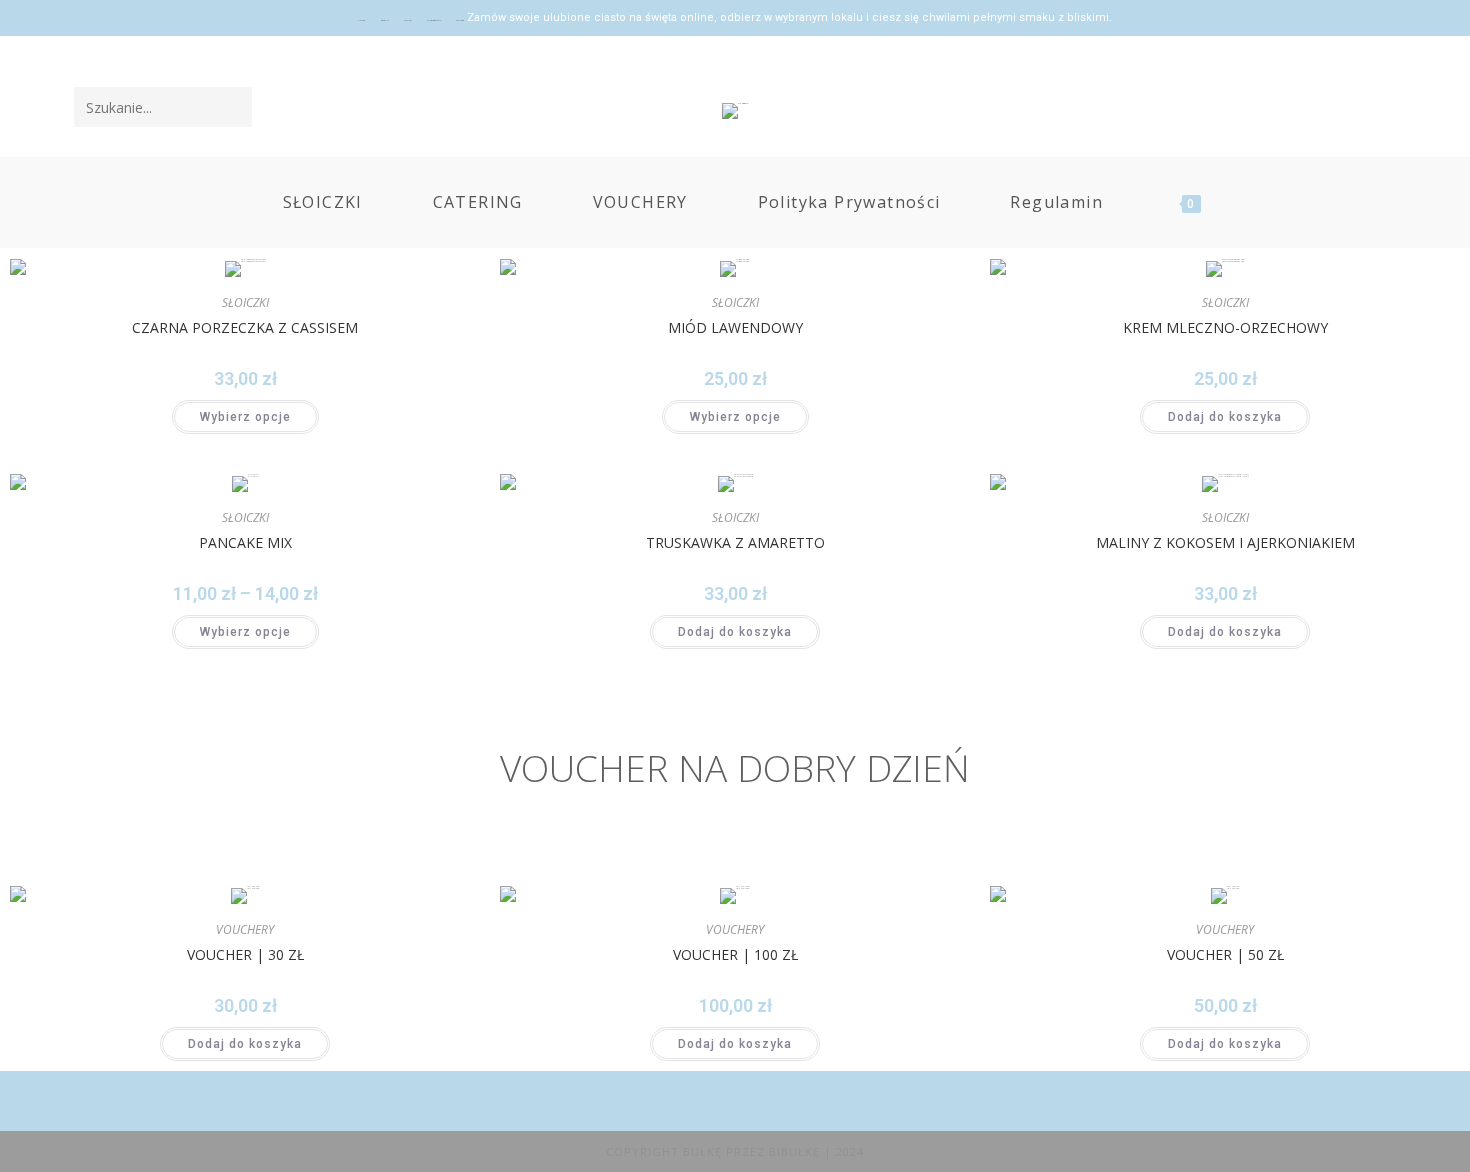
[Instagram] (1383, 106)
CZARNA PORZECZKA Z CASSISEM (245, 327)
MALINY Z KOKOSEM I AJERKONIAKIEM (1225, 542)
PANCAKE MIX (245, 542)
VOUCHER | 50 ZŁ (1225, 954)
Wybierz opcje (245, 417)
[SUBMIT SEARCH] (233, 107)
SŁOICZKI (245, 302)
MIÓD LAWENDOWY (735, 327)
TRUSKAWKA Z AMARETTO (735, 542)
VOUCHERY (245, 929)
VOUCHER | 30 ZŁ (245, 954)
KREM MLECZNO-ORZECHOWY (1225, 327)
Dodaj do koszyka (1225, 417)
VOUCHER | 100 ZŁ (735, 954)
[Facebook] (1355, 106)
